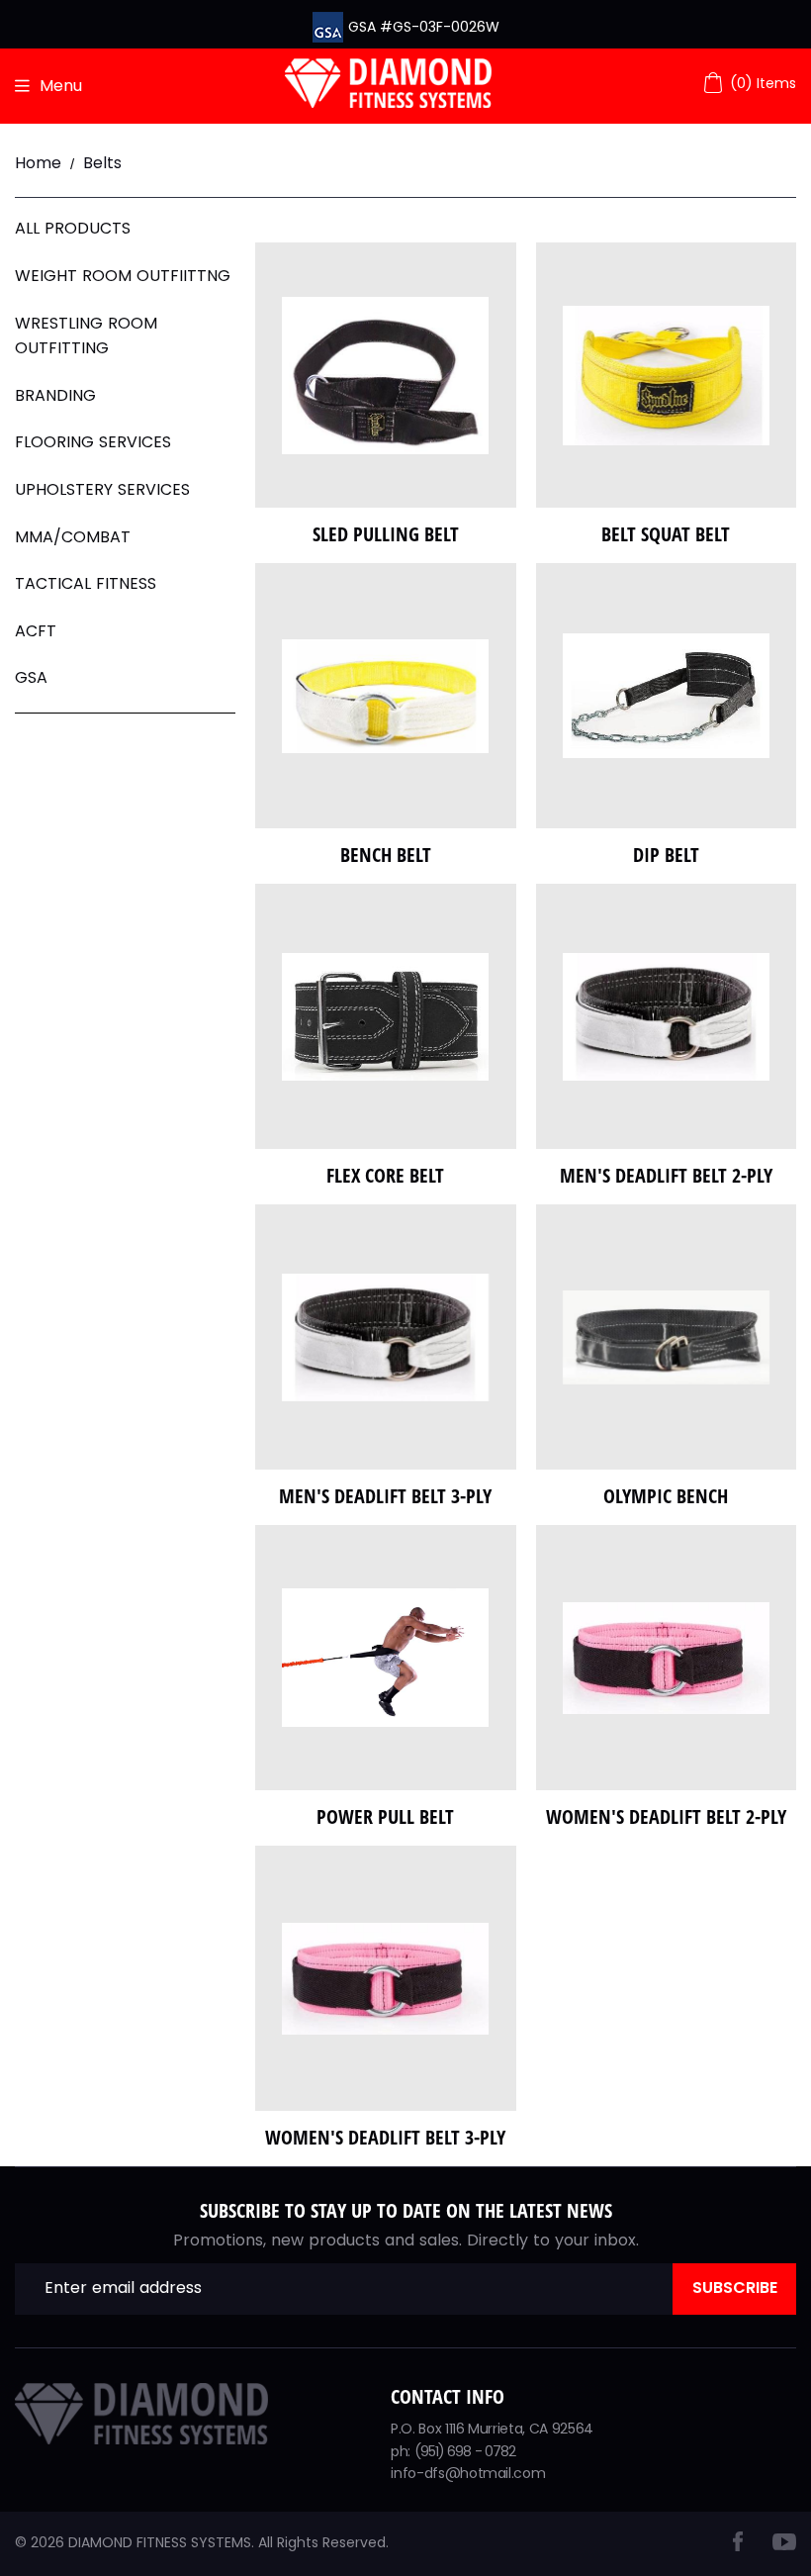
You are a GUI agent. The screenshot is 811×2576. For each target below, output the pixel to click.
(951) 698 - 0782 (465, 2451)
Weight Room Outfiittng (123, 276)
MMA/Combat (73, 537)
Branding (55, 395)
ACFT (36, 631)
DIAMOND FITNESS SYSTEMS (160, 2542)
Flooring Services (93, 442)
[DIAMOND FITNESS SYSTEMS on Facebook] (738, 2546)
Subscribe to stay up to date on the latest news (406, 2210)
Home (38, 163)
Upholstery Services (102, 489)
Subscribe (735, 2288)
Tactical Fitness (86, 583)
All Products (73, 228)
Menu (61, 86)
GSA (31, 677)
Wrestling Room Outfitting (86, 336)
